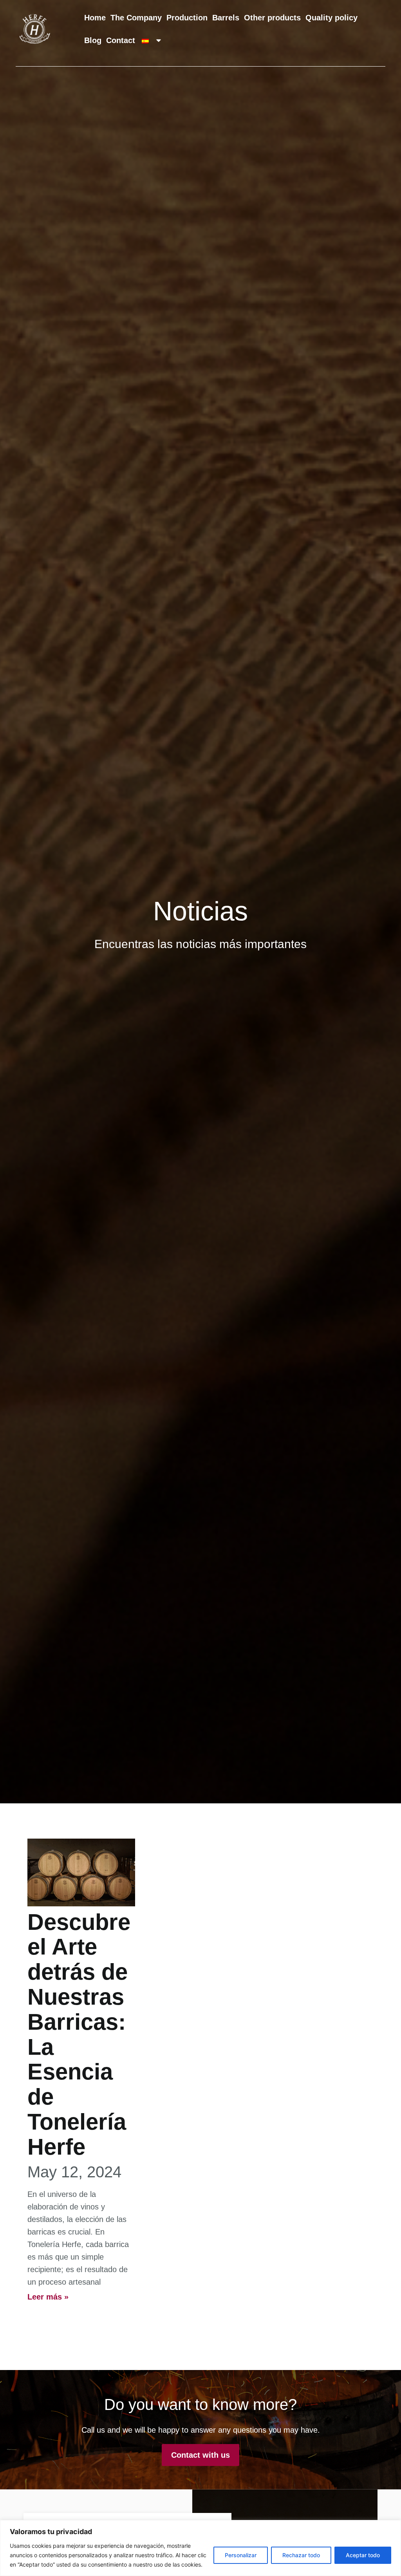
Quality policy (331, 18)
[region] (200, 2548)
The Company (136, 18)
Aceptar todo (363, 2555)
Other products (272, 18)
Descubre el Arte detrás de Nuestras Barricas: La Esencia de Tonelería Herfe (79, 2034)
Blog (93, 40)
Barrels (226, 18)
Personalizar (241, 2555)
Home (95, 18)
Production (187, 18)
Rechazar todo (301, 2555)
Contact (121, 40)
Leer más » (48, 2297)
